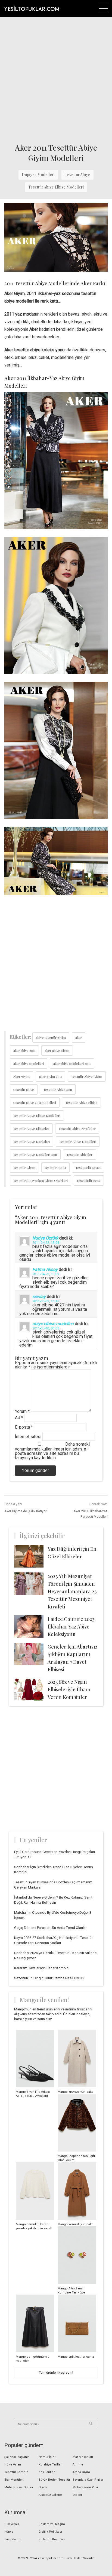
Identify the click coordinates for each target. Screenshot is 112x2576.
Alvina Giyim (81, 2472)
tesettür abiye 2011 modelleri (35, 1102)
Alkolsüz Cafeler (50, 2495)
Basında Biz (13, 2539)
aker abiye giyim (57, 1050)
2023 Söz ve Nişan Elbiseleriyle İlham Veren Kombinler (69, 1689)
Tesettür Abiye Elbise (81, 1102)
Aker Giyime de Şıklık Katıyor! (26, 1511)
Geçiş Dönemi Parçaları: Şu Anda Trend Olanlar (50, 1928)
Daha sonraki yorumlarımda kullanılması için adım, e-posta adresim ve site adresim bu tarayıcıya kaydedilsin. (52, 1451)
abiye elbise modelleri (53, 1324)
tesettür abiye (24, 1089)
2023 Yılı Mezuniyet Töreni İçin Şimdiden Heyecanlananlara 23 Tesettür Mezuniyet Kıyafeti (72, 1591)
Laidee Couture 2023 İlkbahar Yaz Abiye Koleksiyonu (71, 1627)
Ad (19, 1418)
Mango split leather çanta (76, 2357)
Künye (9, 2532)
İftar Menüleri (14, 2480)
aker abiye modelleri (29, 1063)
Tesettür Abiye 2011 (58, 1089)
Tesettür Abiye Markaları (32, 1141)
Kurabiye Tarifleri (51, 2465)
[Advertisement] (56, 79)
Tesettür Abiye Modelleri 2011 (35, 1154)
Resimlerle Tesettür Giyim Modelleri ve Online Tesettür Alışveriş (32, 8)
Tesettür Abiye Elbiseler (31, 1128)
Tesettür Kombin (16, 2472)
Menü (103, 9)
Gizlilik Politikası (50, 2532)
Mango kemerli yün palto (76, 2224)
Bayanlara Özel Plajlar (88, 2480)
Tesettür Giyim (24, 1167)
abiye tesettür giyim (51, 1037)
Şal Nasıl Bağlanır (17, 2457)
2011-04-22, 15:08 (46, 1243)
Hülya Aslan (13, 2465)
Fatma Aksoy (45, 1269)
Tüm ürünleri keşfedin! (56, 2372)
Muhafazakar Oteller (19, 2487)
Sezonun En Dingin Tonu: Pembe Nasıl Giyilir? (49, 1978)
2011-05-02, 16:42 (46, 1301)
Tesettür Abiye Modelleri (78, 1141)
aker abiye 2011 (24, 1050)
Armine (78, 2465)
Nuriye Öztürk (45, 1238)
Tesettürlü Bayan (88, 1167)
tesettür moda (55, 1167)
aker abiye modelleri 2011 (72, 1063)
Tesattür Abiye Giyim (87, 1076)
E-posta (24, 1427)
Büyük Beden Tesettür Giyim (54, 2483)
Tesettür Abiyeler (80, 1154)
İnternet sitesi (28, 1437)
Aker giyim (21, 1076)
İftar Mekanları (83, 2457)
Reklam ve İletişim (52, 2524)
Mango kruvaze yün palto (76, 2092)
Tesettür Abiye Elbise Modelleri (56, 187)
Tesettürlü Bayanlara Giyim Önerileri (41, 1180)
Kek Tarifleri (47, 2472)
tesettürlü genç (89, 1180)
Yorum (22, 1411)
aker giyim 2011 (50, 1076)
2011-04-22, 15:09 (46, 1274)
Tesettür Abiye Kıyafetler (77, 1128)
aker (79, 1037)
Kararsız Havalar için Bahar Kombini (42, 1968)
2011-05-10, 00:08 (46, 1328)
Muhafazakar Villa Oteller (85, 2491)
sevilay (39, 1297)
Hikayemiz (12, 2524)
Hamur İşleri (47, 2457)
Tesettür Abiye (77, 175)
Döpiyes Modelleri (38, 175)
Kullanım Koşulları (52, 2539)
